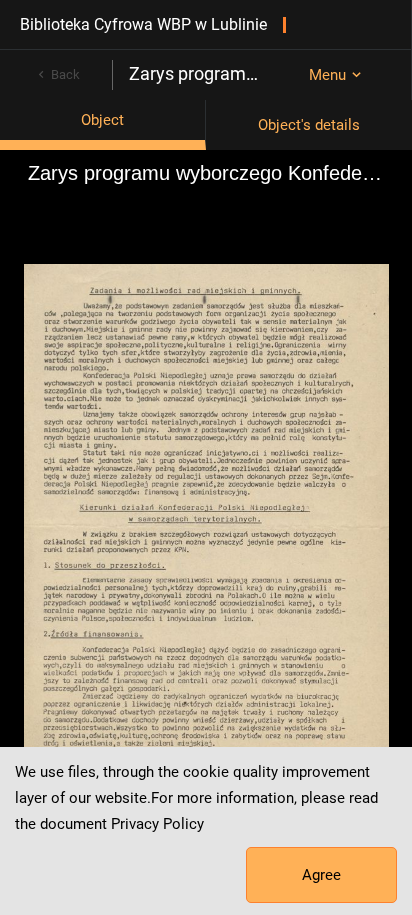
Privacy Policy (157, 824)
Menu (327, 75)
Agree (321, 875)
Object (102, 120)
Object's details (309, 125)
